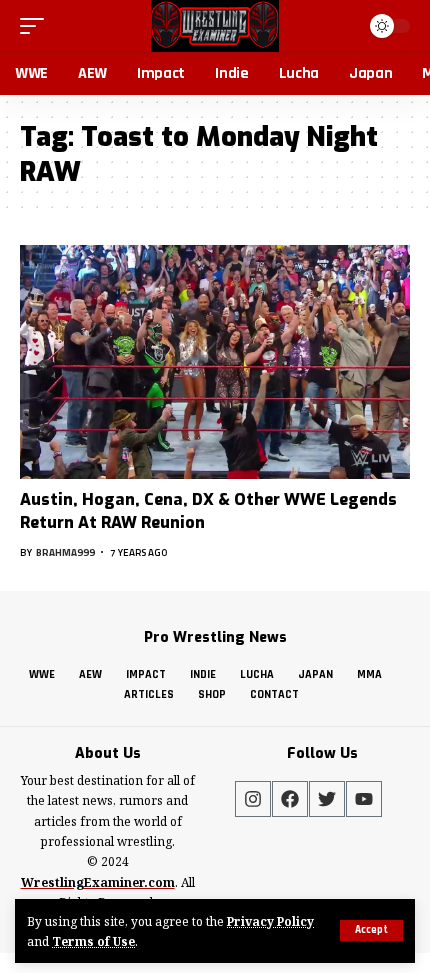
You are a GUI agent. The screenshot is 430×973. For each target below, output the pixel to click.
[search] (341, 25)
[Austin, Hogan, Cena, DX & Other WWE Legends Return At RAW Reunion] (215, 362)
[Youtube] (364, 799)
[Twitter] (327, 799)
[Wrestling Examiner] (214, 26)
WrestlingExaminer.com (98, 882)
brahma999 (65, 552)
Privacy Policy (270, 921)
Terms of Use (93, 941)
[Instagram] (253, 799)
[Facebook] (290, 799)
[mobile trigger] (37, 26)
